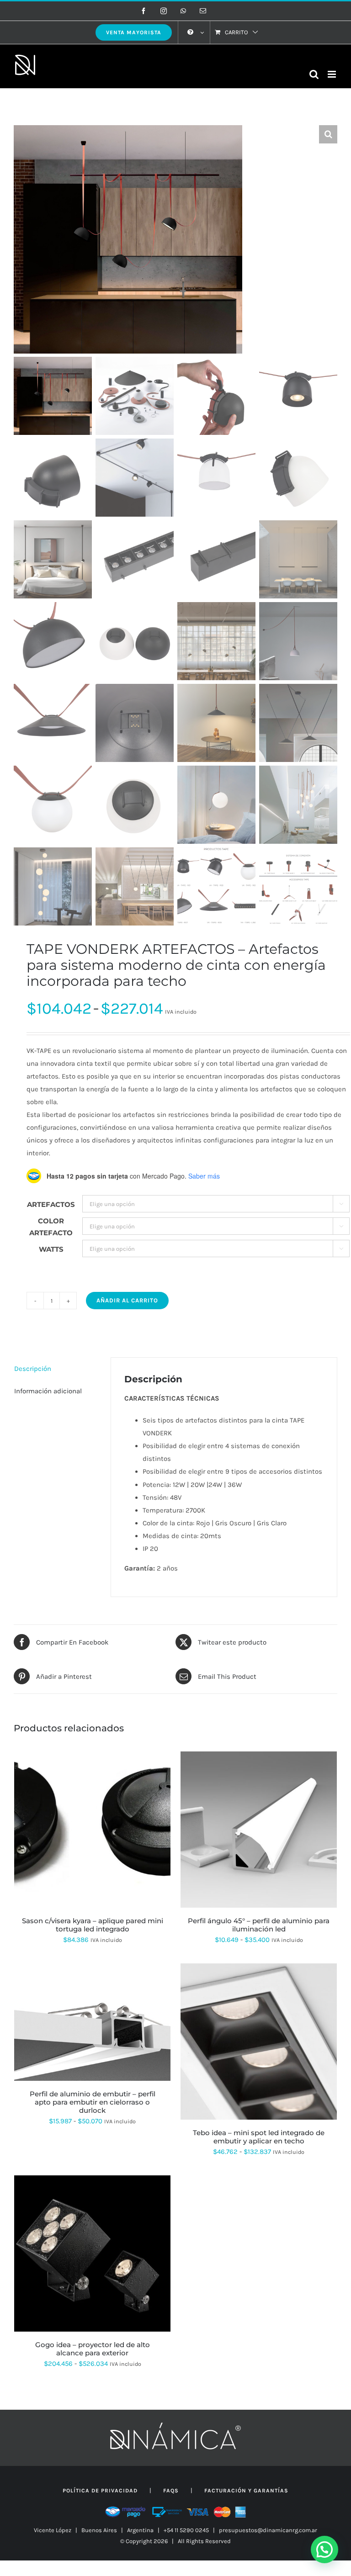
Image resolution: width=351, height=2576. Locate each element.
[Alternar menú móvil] (332, 74)
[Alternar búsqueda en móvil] (314, 74)
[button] (328, 134)
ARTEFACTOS (51, 1204)
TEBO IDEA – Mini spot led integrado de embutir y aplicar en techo (259, 2137)
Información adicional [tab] (48, 1391)
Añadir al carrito (127, 1300)
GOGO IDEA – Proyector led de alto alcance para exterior (93, 2349)
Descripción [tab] (33, 1369)
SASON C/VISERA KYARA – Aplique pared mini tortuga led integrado (93, 1925)
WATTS (51, 1249)
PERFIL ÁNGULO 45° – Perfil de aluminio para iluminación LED (259, 1925)
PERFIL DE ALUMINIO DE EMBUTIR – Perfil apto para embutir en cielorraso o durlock (93, 2102)
